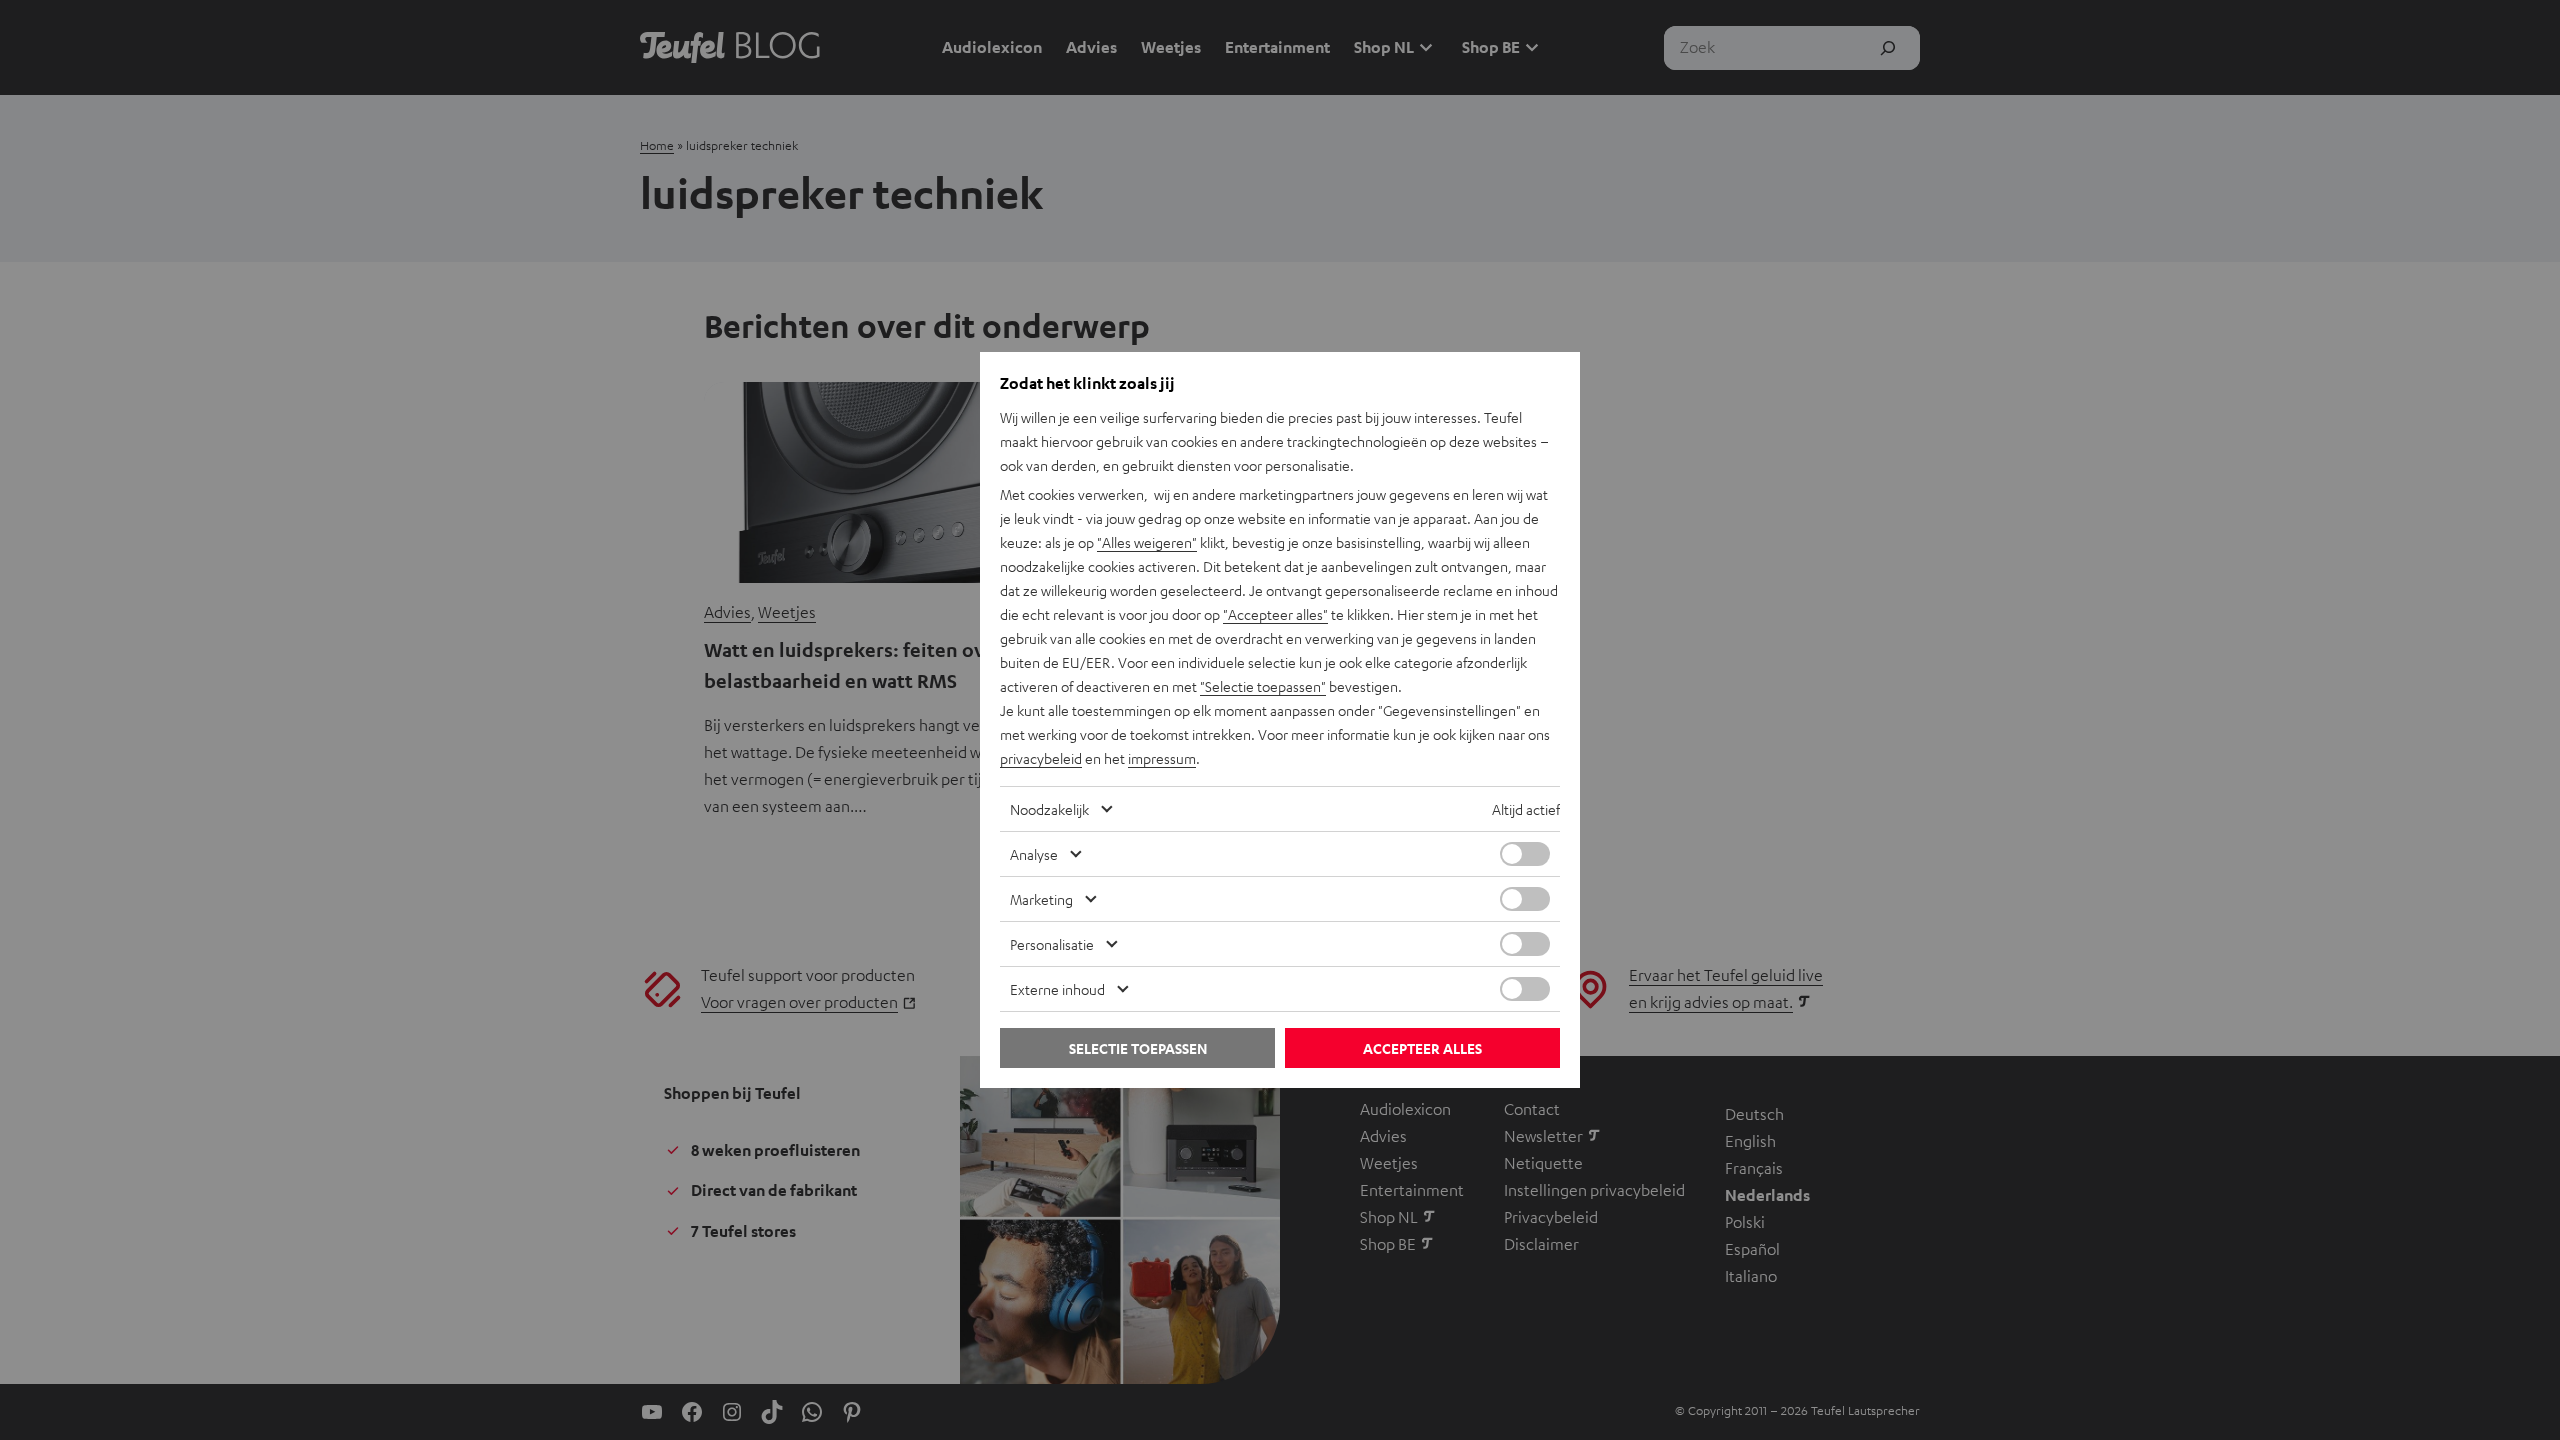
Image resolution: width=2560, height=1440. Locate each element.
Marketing (1041, 899)
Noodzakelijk (1049, 809)
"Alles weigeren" (1147, 542)
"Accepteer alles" (1275, 614)
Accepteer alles (1422, 1048)
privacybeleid (1041, 758)
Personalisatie (1052, 944)
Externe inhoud (1057, 989)
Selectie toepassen (1138, 1048)
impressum (1162, 758)
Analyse (1034, 854)
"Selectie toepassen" (1263, 686)
